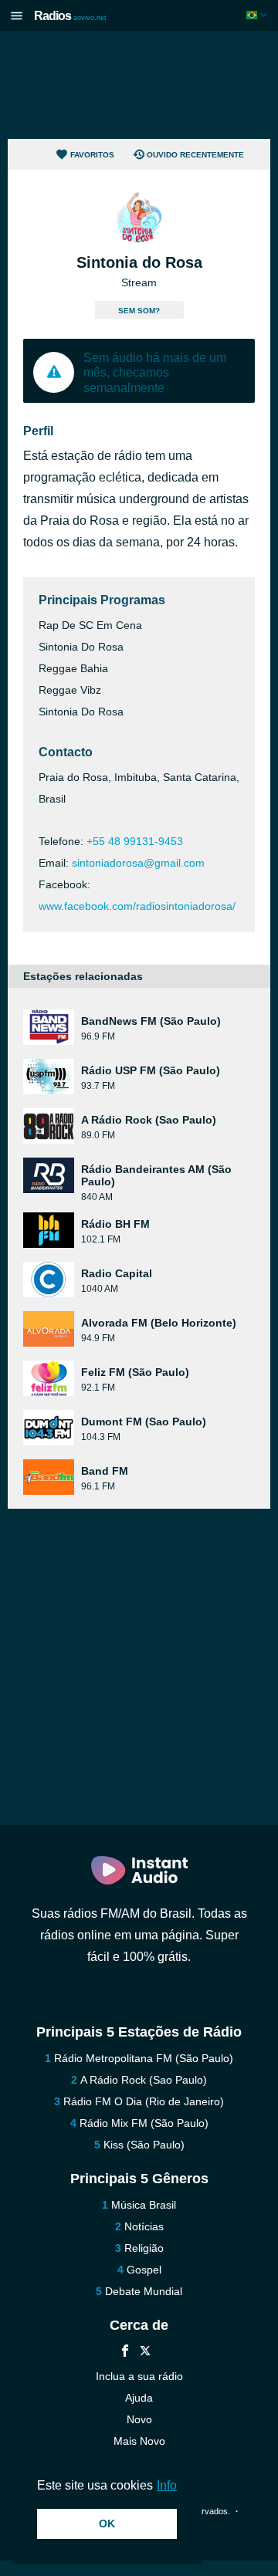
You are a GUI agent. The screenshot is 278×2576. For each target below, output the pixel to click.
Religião (144, 2248)
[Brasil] (258, 15)
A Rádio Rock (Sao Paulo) (144, 2080)
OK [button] (107, 2524)
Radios (70, 16)
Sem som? (139, 311)
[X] (145, 2353)
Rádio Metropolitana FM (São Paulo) (144, 2058)
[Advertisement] (139, 85)
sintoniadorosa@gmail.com (138, 863)
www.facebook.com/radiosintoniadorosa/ (137, 906)
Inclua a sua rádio (139, 2376)
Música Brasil (144, 2205)
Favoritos (92, 155)
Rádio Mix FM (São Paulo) (144, 2123)
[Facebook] (125, 2353)
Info (167, 2485)
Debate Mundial (144, 2291)
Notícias (144, 2226)
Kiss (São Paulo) (144, 2145)
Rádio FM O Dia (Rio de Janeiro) (144, 2101)
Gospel (144, 2270)
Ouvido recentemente (195, 155)
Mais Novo (139, 2441)
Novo (139, 2419)
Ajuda (139, 2398)
